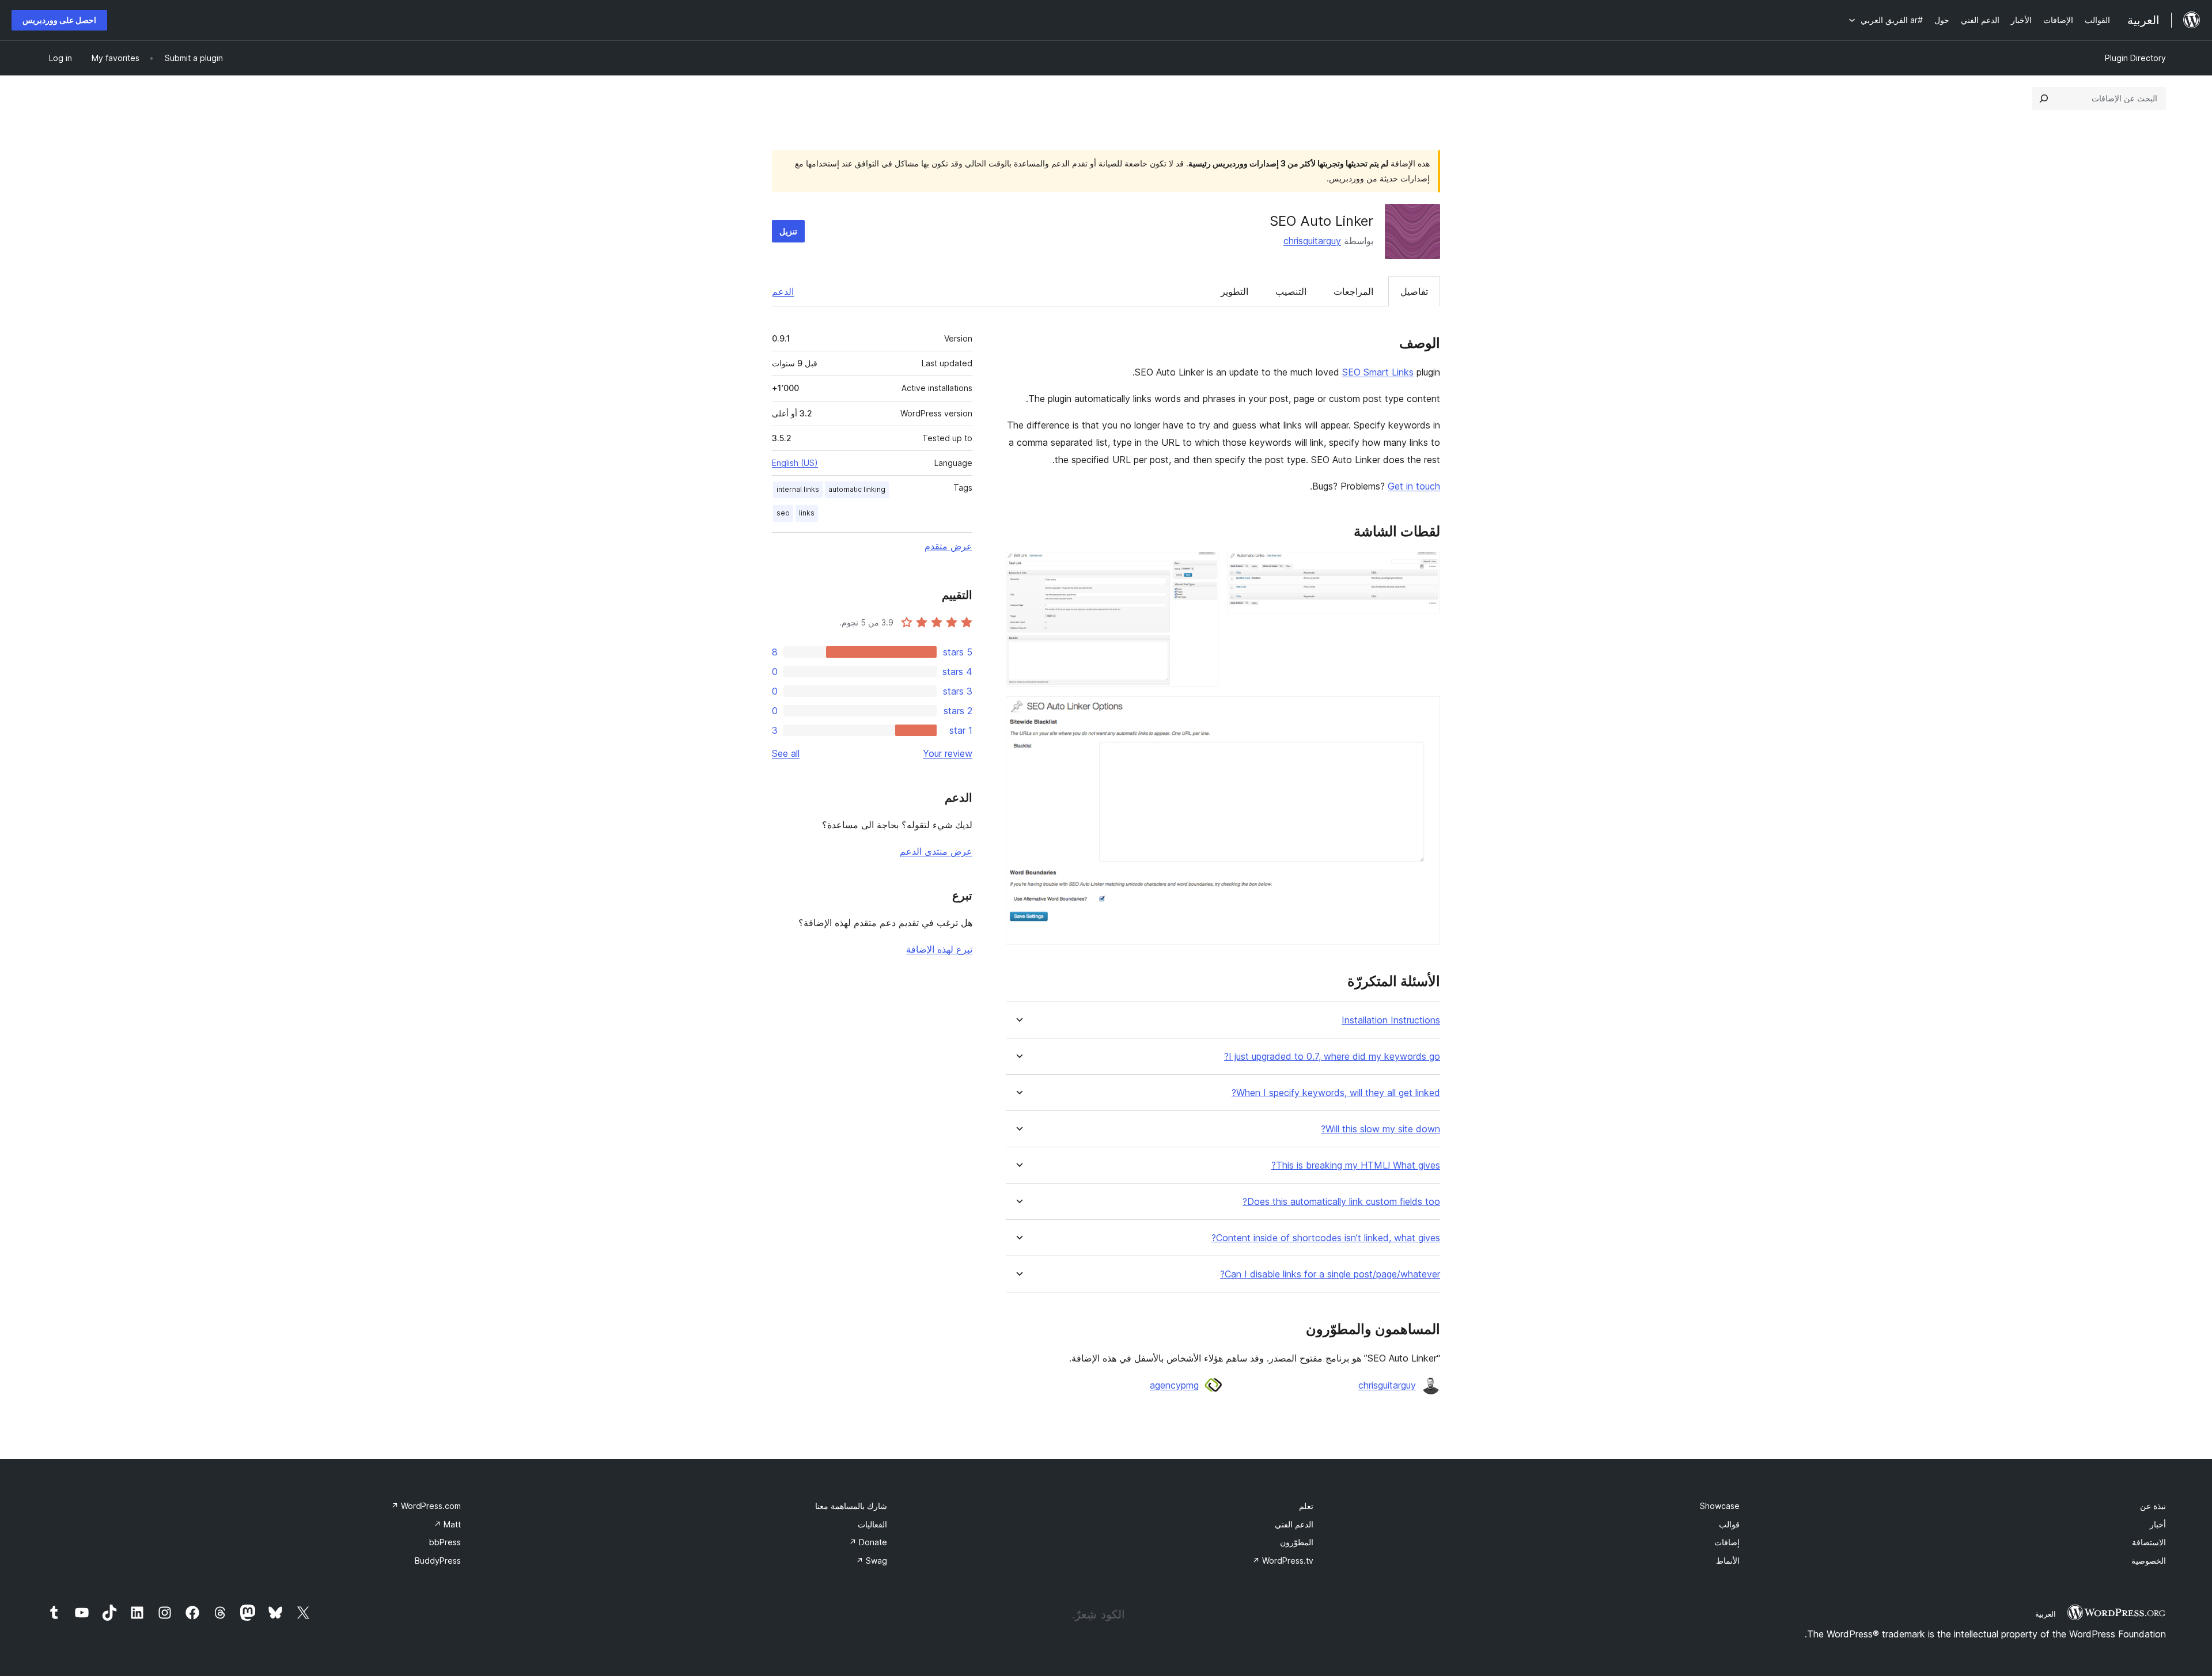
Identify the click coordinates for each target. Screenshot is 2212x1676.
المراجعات (1353, 291)
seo (783, 513)
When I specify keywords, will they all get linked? (1336, 1093)
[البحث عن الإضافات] (2044, 98)
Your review (948, 753)
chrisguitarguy (1312, 241)
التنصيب (1291, 291)
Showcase (1720, 1506)
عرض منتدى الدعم (936, 851)
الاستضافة (2149, 1542)
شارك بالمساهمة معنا (851, 1506)
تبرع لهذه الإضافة (939, 949)
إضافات (1727, 1542)
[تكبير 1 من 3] (1425, 567)
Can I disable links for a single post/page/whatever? (1330, 1274)
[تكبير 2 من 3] (1203, 567)
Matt (447, 1524)
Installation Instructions (1391, 1020)
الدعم (783, 291)
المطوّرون (1297, 1542)
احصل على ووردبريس (59, 20)
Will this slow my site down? (1380, 1129)
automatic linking (857, 489)
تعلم (1306, 1506)
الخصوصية (2149, 1561)
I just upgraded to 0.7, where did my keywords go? (1332, 1057)
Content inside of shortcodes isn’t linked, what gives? (1326, 1238)
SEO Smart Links (1378, 372)
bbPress (445, 1542)
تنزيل (788, 231)
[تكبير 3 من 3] (1425, 712)
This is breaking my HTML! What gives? (1356, 1165)
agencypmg (1174, 1385)
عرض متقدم (948, 546)
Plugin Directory (2135, 58)
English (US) (795, 463)
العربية (2046, 1614)
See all (786, 753)
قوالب (1729, 1524)
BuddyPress (438, 1561)
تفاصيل (1414, 291)
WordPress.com (426, 1506)
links (807, 513)
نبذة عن (2153, 1506)
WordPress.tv (1283, 1561)
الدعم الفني (1294, 1524)
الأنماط (1728, 1561)
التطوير (1234, 291)
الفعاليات (872, 1524)
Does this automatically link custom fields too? (1341, 1202)
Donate (868, 1542)
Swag (872, 1561)
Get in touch (1414, 486)
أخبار (2158, 1524)
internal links (798, 489)
